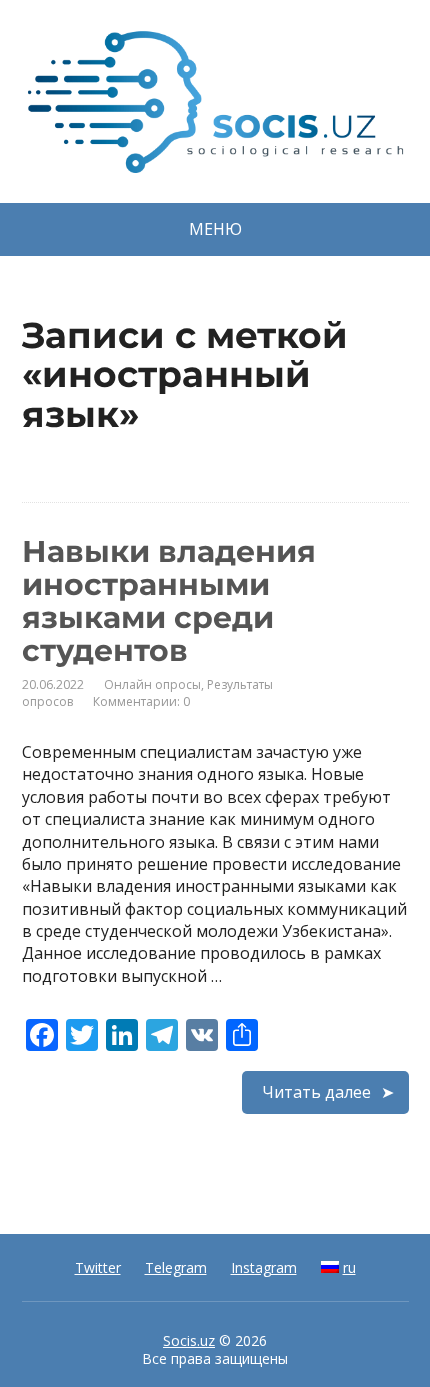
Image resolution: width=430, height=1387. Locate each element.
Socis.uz (189, 1340)
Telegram (176, 1267)
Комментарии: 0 (141, 701)
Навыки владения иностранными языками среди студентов (169, 601)
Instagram (264, 1267)
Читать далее (316, 1092)
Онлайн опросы (152, 684)
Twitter (98, 1267)
